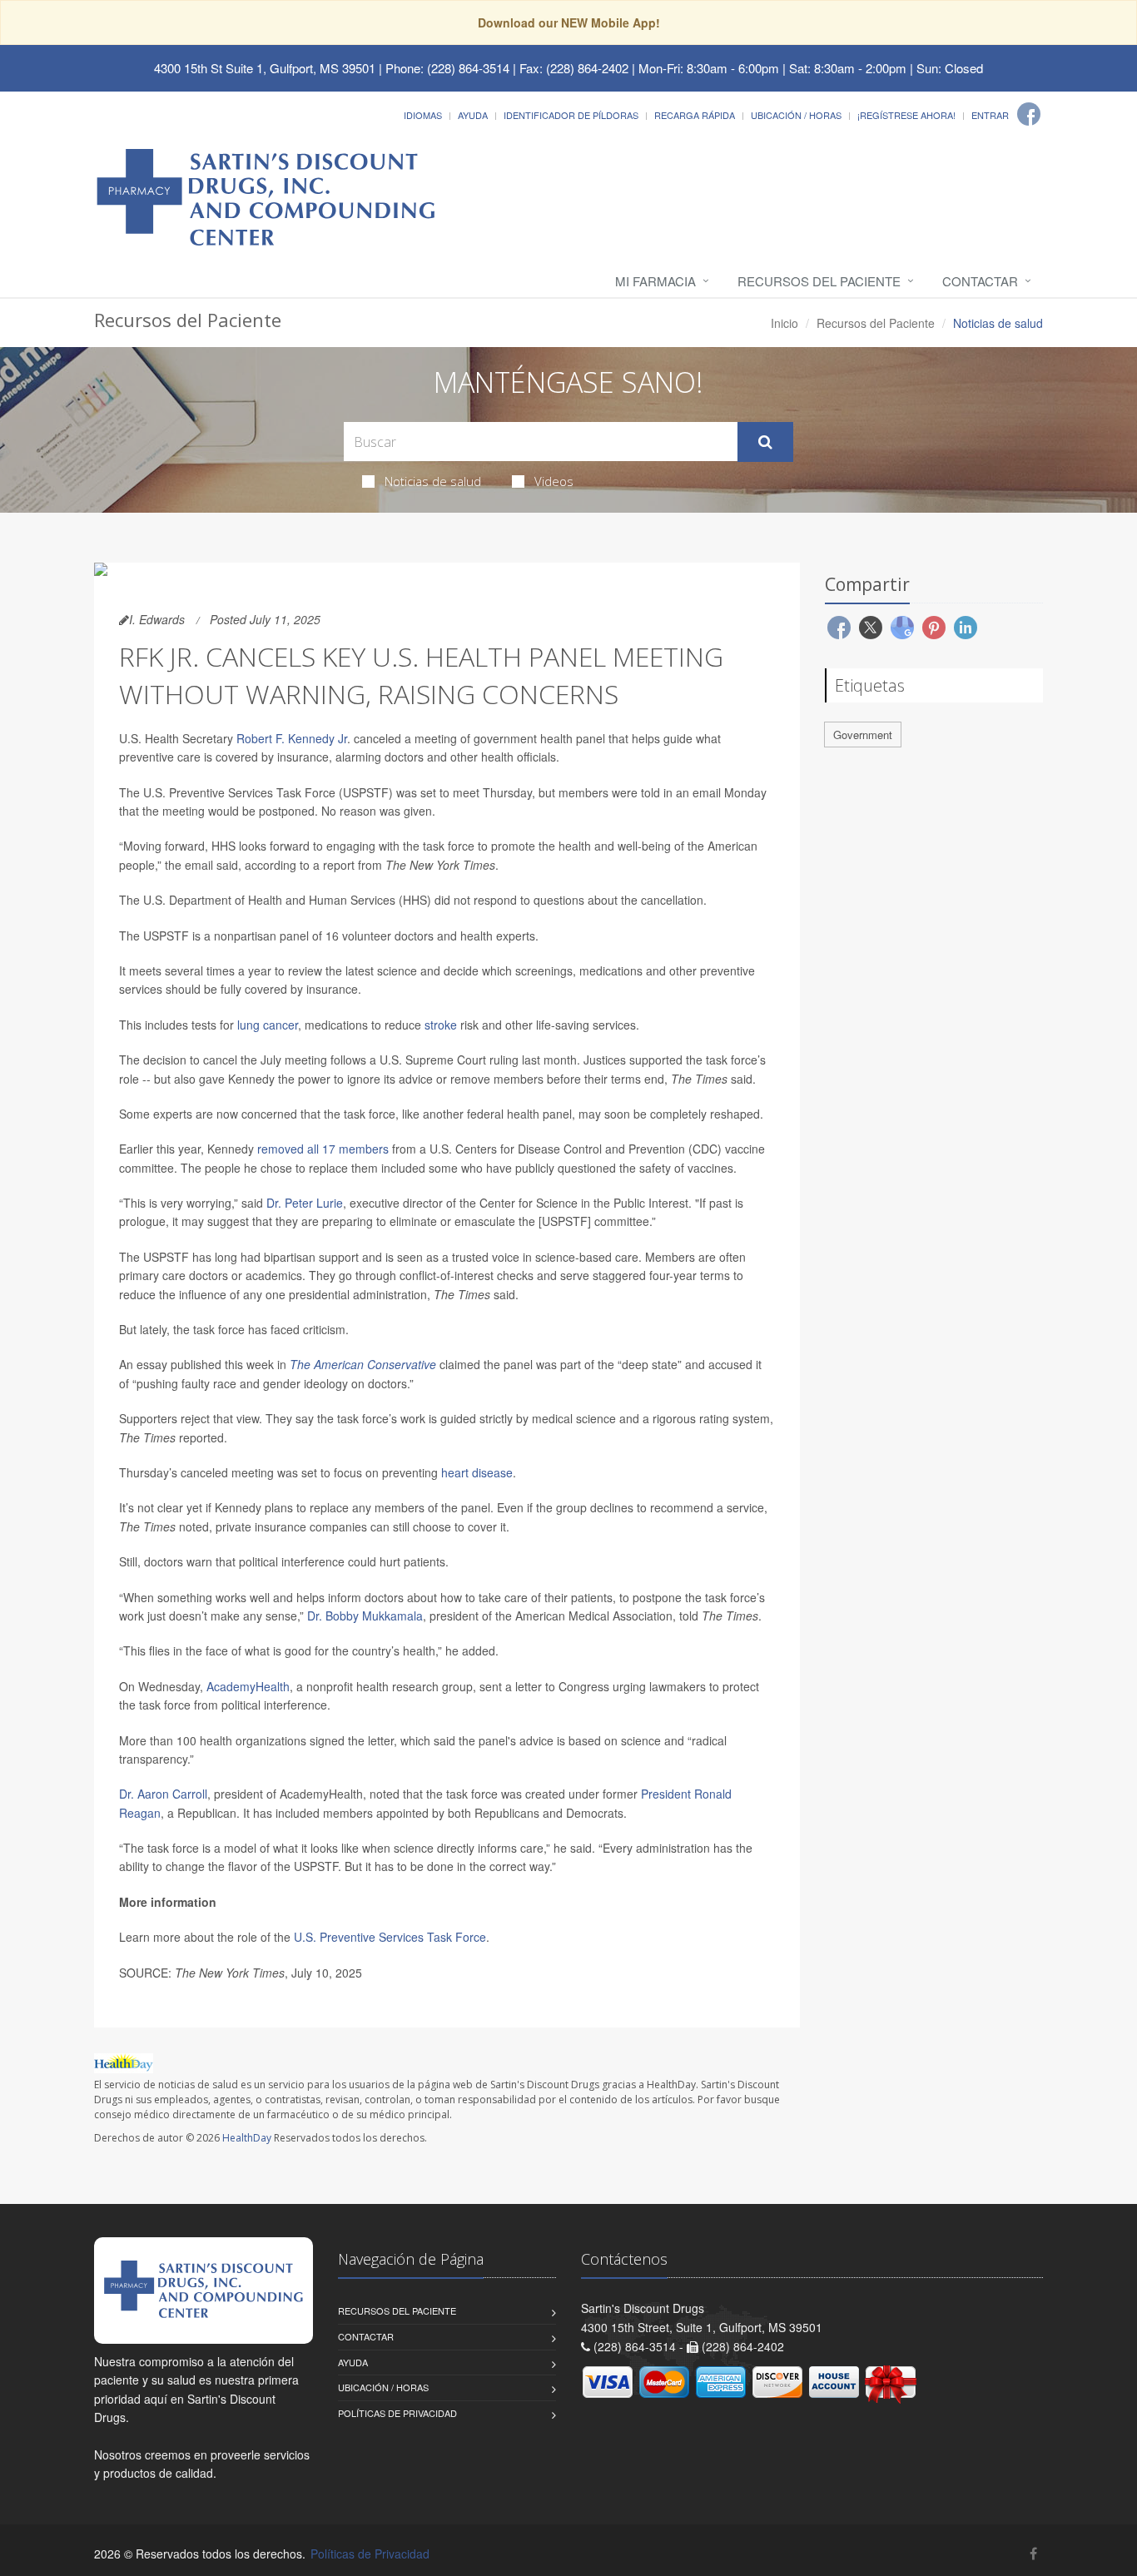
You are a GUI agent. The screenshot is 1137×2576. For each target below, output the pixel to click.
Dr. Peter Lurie (305, 1203)
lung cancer (268, 1025)
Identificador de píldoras (571, 115)
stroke (441, 1025)
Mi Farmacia (655, 281)
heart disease (477, 1472)
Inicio (784, 323)
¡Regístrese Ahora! (906, 115)
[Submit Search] (765, 442)
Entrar (990, 115)
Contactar (980, 281)
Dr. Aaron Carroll (163, 1794)
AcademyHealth (248, 1686)
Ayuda (473, 115)
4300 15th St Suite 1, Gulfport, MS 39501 (265, 68)
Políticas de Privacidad (397, 2413)
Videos (554, 481)
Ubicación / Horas (796, 115)
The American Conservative (363, 1364)
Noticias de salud (433, 481)
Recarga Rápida (695, 115)
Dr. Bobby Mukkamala (365, 1616)
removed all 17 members (323, 1149)
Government (863, 735)
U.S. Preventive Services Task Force (390, 1937)
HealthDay (247, 2138)
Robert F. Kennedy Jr (292, 738)
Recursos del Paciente (819, 281)
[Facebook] (1029, 114)
